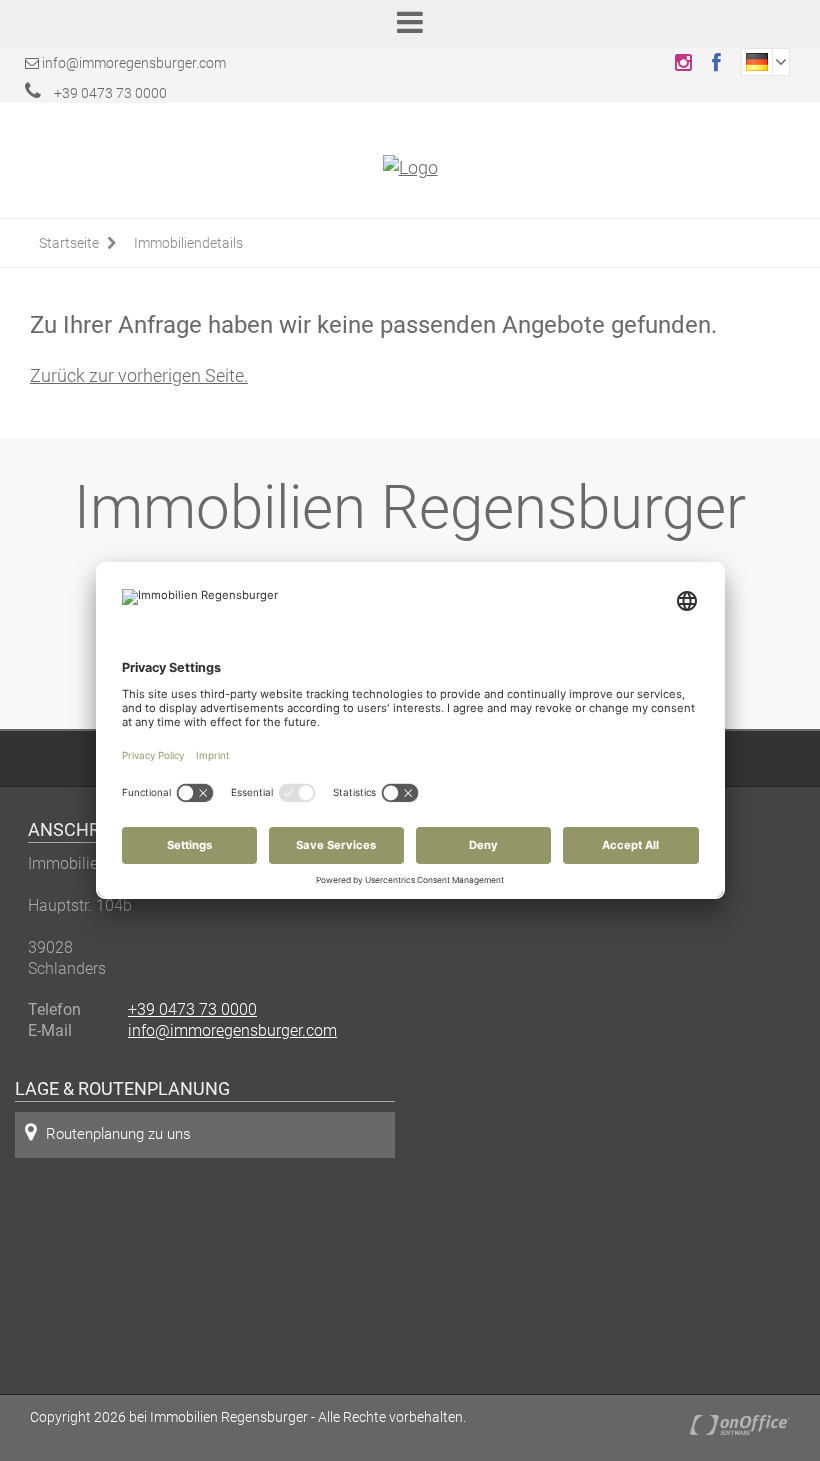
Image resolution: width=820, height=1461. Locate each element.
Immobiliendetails (188, 243)
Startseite (69, 243)
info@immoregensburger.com (134, 63)
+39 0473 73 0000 (109, 93)
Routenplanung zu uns (118, 1134)
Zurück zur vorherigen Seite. (139, 375)
